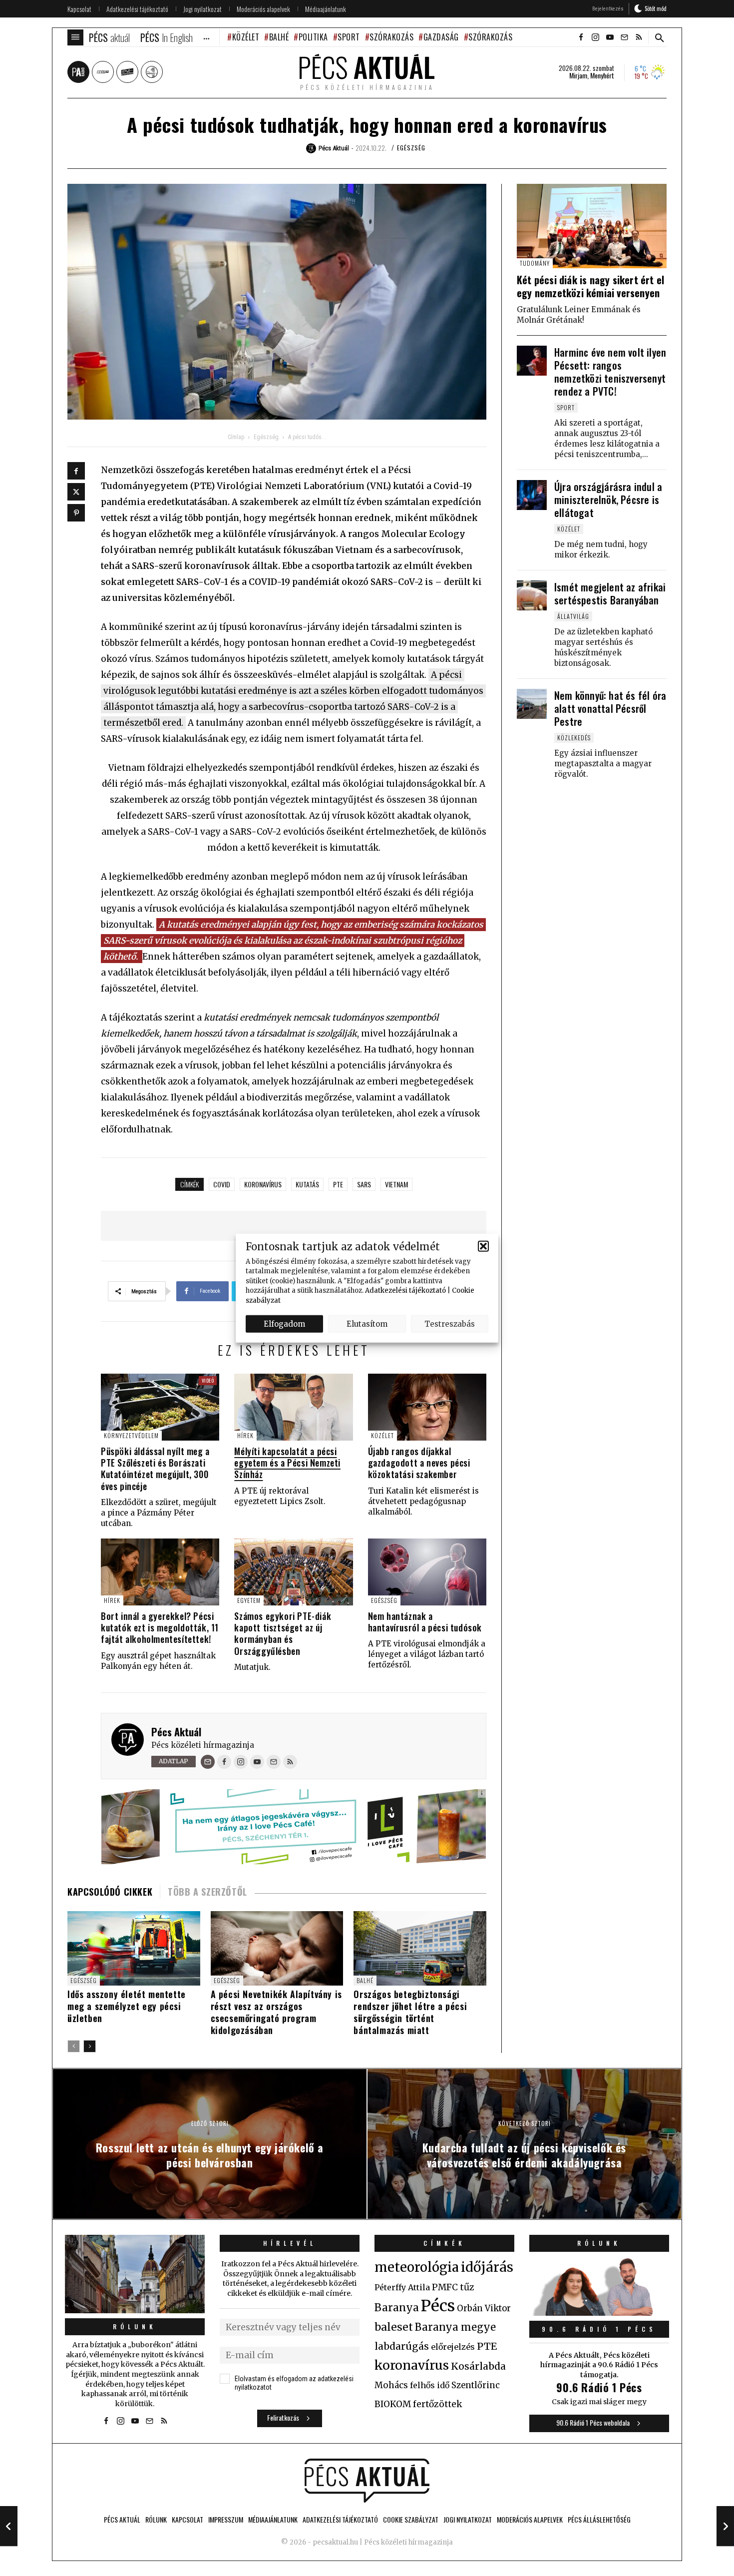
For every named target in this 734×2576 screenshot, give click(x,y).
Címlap (236, 437)
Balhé (279, 37)
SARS (364, 1184)
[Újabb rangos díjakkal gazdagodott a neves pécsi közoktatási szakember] (427, 1407)
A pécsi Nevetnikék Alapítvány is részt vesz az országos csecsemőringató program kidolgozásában (276, 2012)
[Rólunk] (135, 2274)
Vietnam (396, 1184)
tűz (467, 2287)
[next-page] (90, 2046)
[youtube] (610, 37)
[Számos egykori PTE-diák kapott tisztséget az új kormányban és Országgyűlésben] (293, 1572)
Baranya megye (455, 2327)
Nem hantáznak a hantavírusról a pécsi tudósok (425, 1622)
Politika (313, 37)
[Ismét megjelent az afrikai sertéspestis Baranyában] (532, 595)
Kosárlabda (478, 2366)
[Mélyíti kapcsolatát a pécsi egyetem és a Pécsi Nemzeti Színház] (293, 1407)
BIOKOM (393, 2404)
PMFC (445, 2287)
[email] (624, 37)
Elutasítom (367, 1323)
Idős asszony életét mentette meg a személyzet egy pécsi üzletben (127, 2006)
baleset (394, 2327)
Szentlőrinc (476, 2385)
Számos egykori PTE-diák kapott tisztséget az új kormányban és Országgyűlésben (283, 1633)
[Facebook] (76, 471)
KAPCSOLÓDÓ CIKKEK (110, 1892)
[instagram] (595, 37)
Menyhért (602, 75)
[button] (483, 1246)
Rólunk (135, 2326)
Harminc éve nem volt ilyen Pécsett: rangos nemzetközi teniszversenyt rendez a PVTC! (610, 372)
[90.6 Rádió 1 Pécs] (599, 2313)
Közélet (246, 37)
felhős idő (430, 2385)
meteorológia (417, 2267)
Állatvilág (573, 616)
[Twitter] (76, 492)
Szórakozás (391, 37)
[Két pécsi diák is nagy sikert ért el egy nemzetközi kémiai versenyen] (592, 226)
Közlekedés (574, 738)
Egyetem (249, 1600)
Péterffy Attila (402, 2287)
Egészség (411, 148)
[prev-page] (74, 2046)
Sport (349, 37)
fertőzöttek (438, 2404)
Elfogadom (284, 1323)
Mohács (391, 2385)
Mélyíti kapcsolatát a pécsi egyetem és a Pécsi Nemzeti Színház (287, 1463)
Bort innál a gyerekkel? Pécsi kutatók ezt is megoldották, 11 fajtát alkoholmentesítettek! (160, 1628)
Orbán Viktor (484, 2309)
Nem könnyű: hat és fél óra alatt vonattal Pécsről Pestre (610, 708)
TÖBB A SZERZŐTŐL (207, 1892)
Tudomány (535, 263)
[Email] (208, 1762)
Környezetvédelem (131, 1435)
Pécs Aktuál (176, 1732)
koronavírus (263, 1184)
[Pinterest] (76, 513)
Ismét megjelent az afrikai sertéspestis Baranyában (610, 593)
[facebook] (581, 37)
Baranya (397, 2308)
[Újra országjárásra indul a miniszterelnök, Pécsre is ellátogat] (532, 495)
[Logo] (367, 2481)
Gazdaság (441, 37)
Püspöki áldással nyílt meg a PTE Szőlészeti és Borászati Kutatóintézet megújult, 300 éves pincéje (155, 1469)
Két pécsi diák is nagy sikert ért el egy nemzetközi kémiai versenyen (590, 286)
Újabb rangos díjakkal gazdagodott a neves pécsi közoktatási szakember (419, 1463)
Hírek (245, 1435)
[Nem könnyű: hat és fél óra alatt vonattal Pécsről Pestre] (532, 704)
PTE (338, 1184)
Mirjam (578, 75)
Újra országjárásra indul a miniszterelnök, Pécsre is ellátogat (608, 500)
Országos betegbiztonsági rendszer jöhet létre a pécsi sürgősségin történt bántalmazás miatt (410, 2012)
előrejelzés (453, 2347)
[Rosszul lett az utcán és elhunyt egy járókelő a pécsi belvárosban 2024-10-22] (9, 2526)
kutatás (307, 1184)
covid (222, 1184)
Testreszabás (450, 1323)
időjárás (487, 2267)
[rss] (639, 37)
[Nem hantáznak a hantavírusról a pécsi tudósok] (427, 1572)
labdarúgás (402, 2346)
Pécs (438, 2306)
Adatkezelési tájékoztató (405, 1290)
